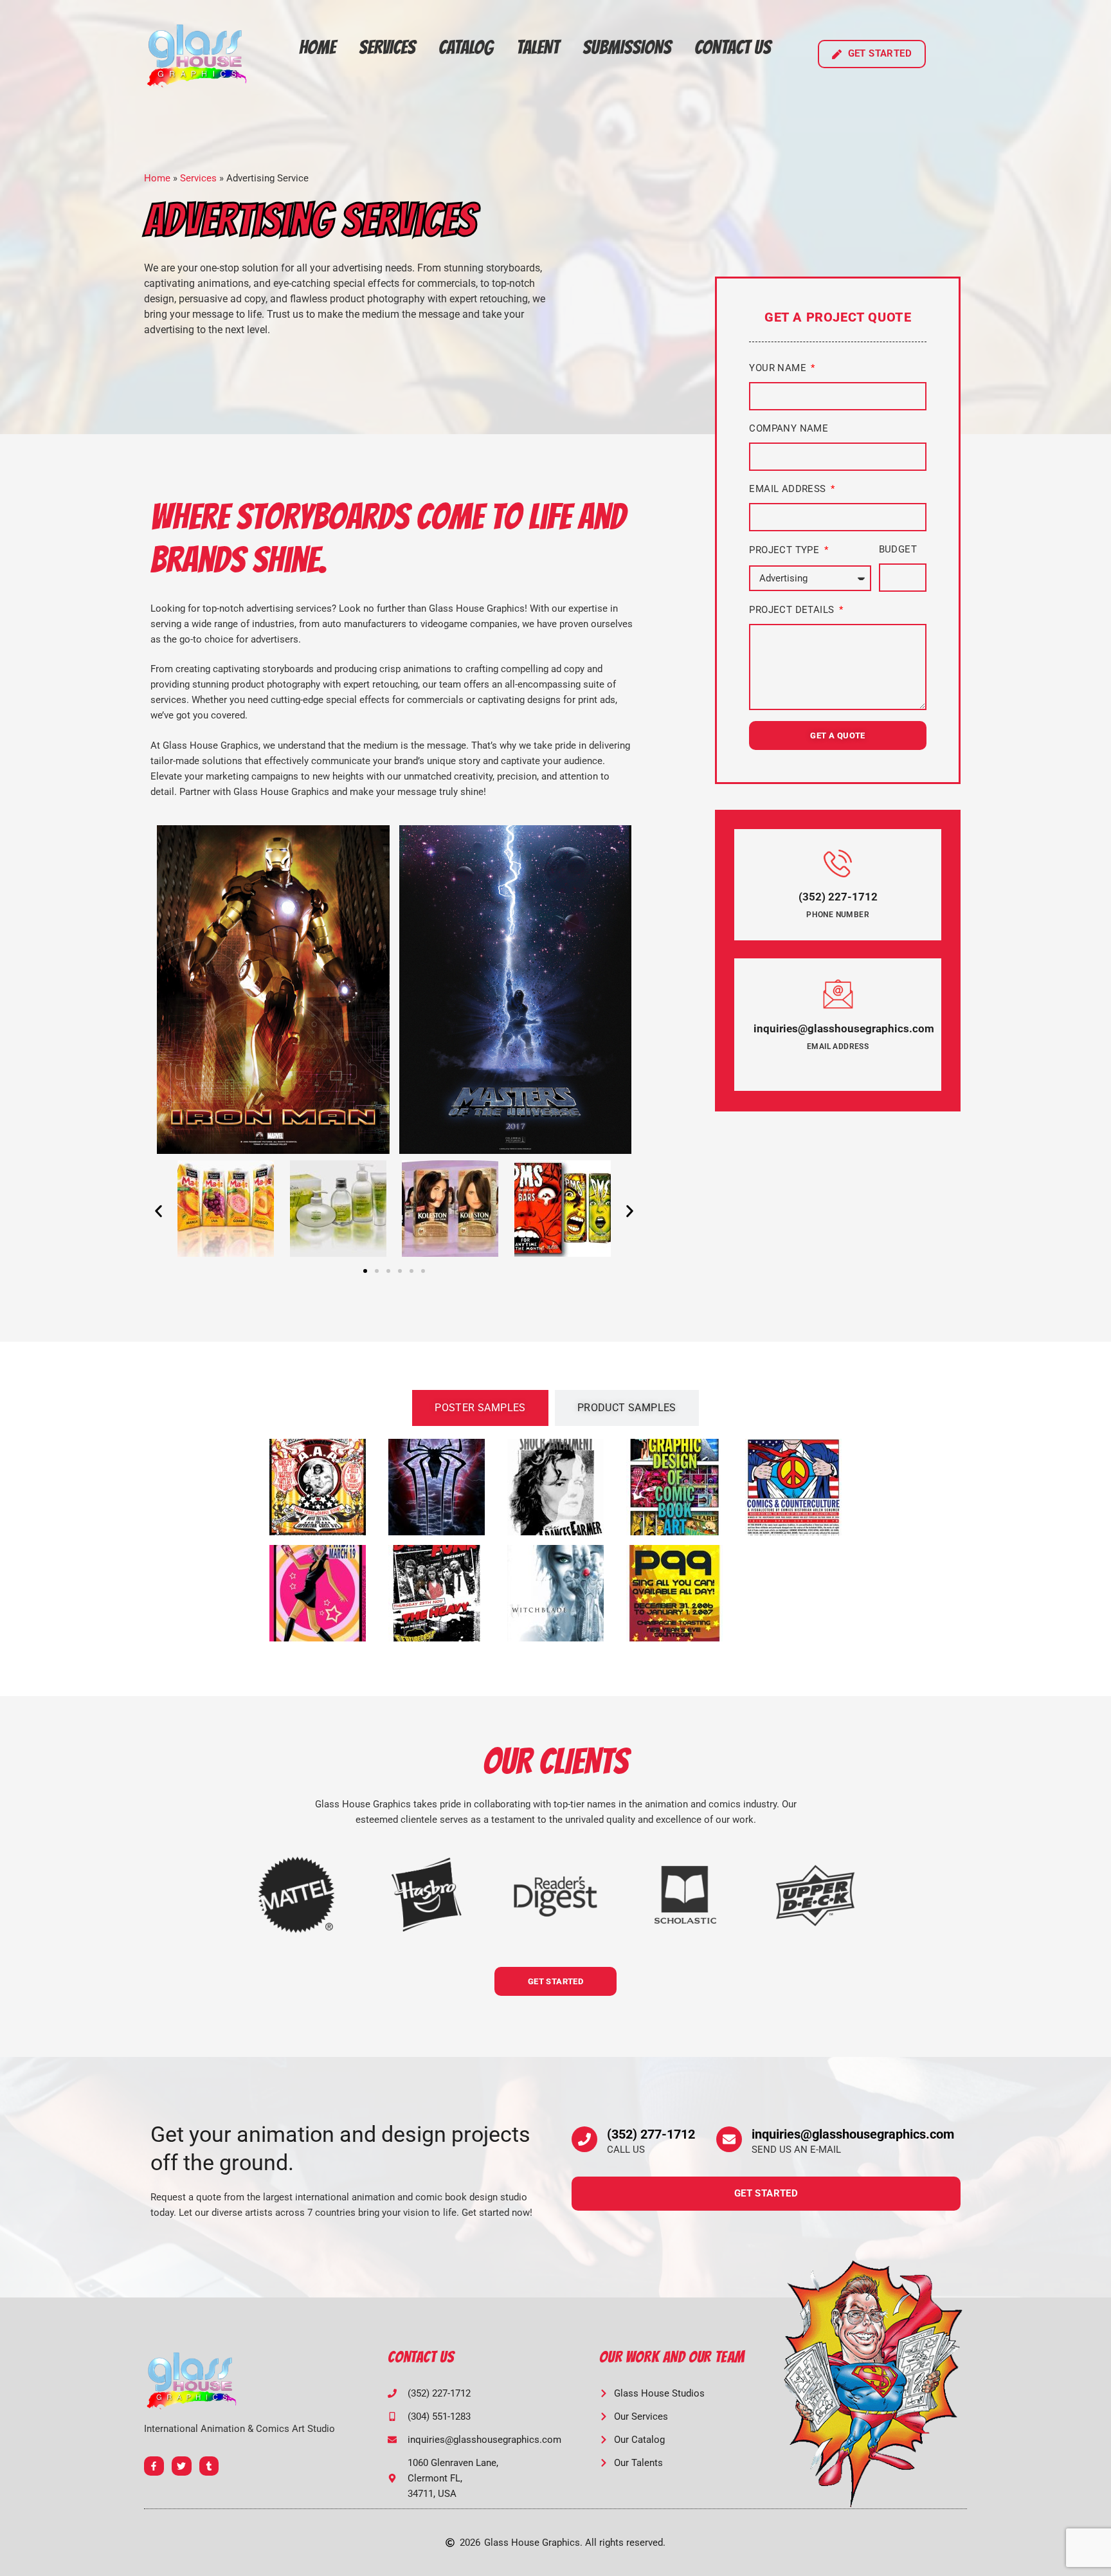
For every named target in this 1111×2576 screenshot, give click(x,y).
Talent (538, 47)
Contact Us (733, 47)
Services (387, 47)
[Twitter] (182, 2466)
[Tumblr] (209, 2466)
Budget (898, 549)
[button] (158, 1211)
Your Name (779, 368)
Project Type (785, 550)
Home (317, 47)
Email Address (789, 489)
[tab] (480, 1408)
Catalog (466, 47)
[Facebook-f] (154, 2466)
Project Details (793, 610)
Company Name (789, 428)
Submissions (627, 47)
